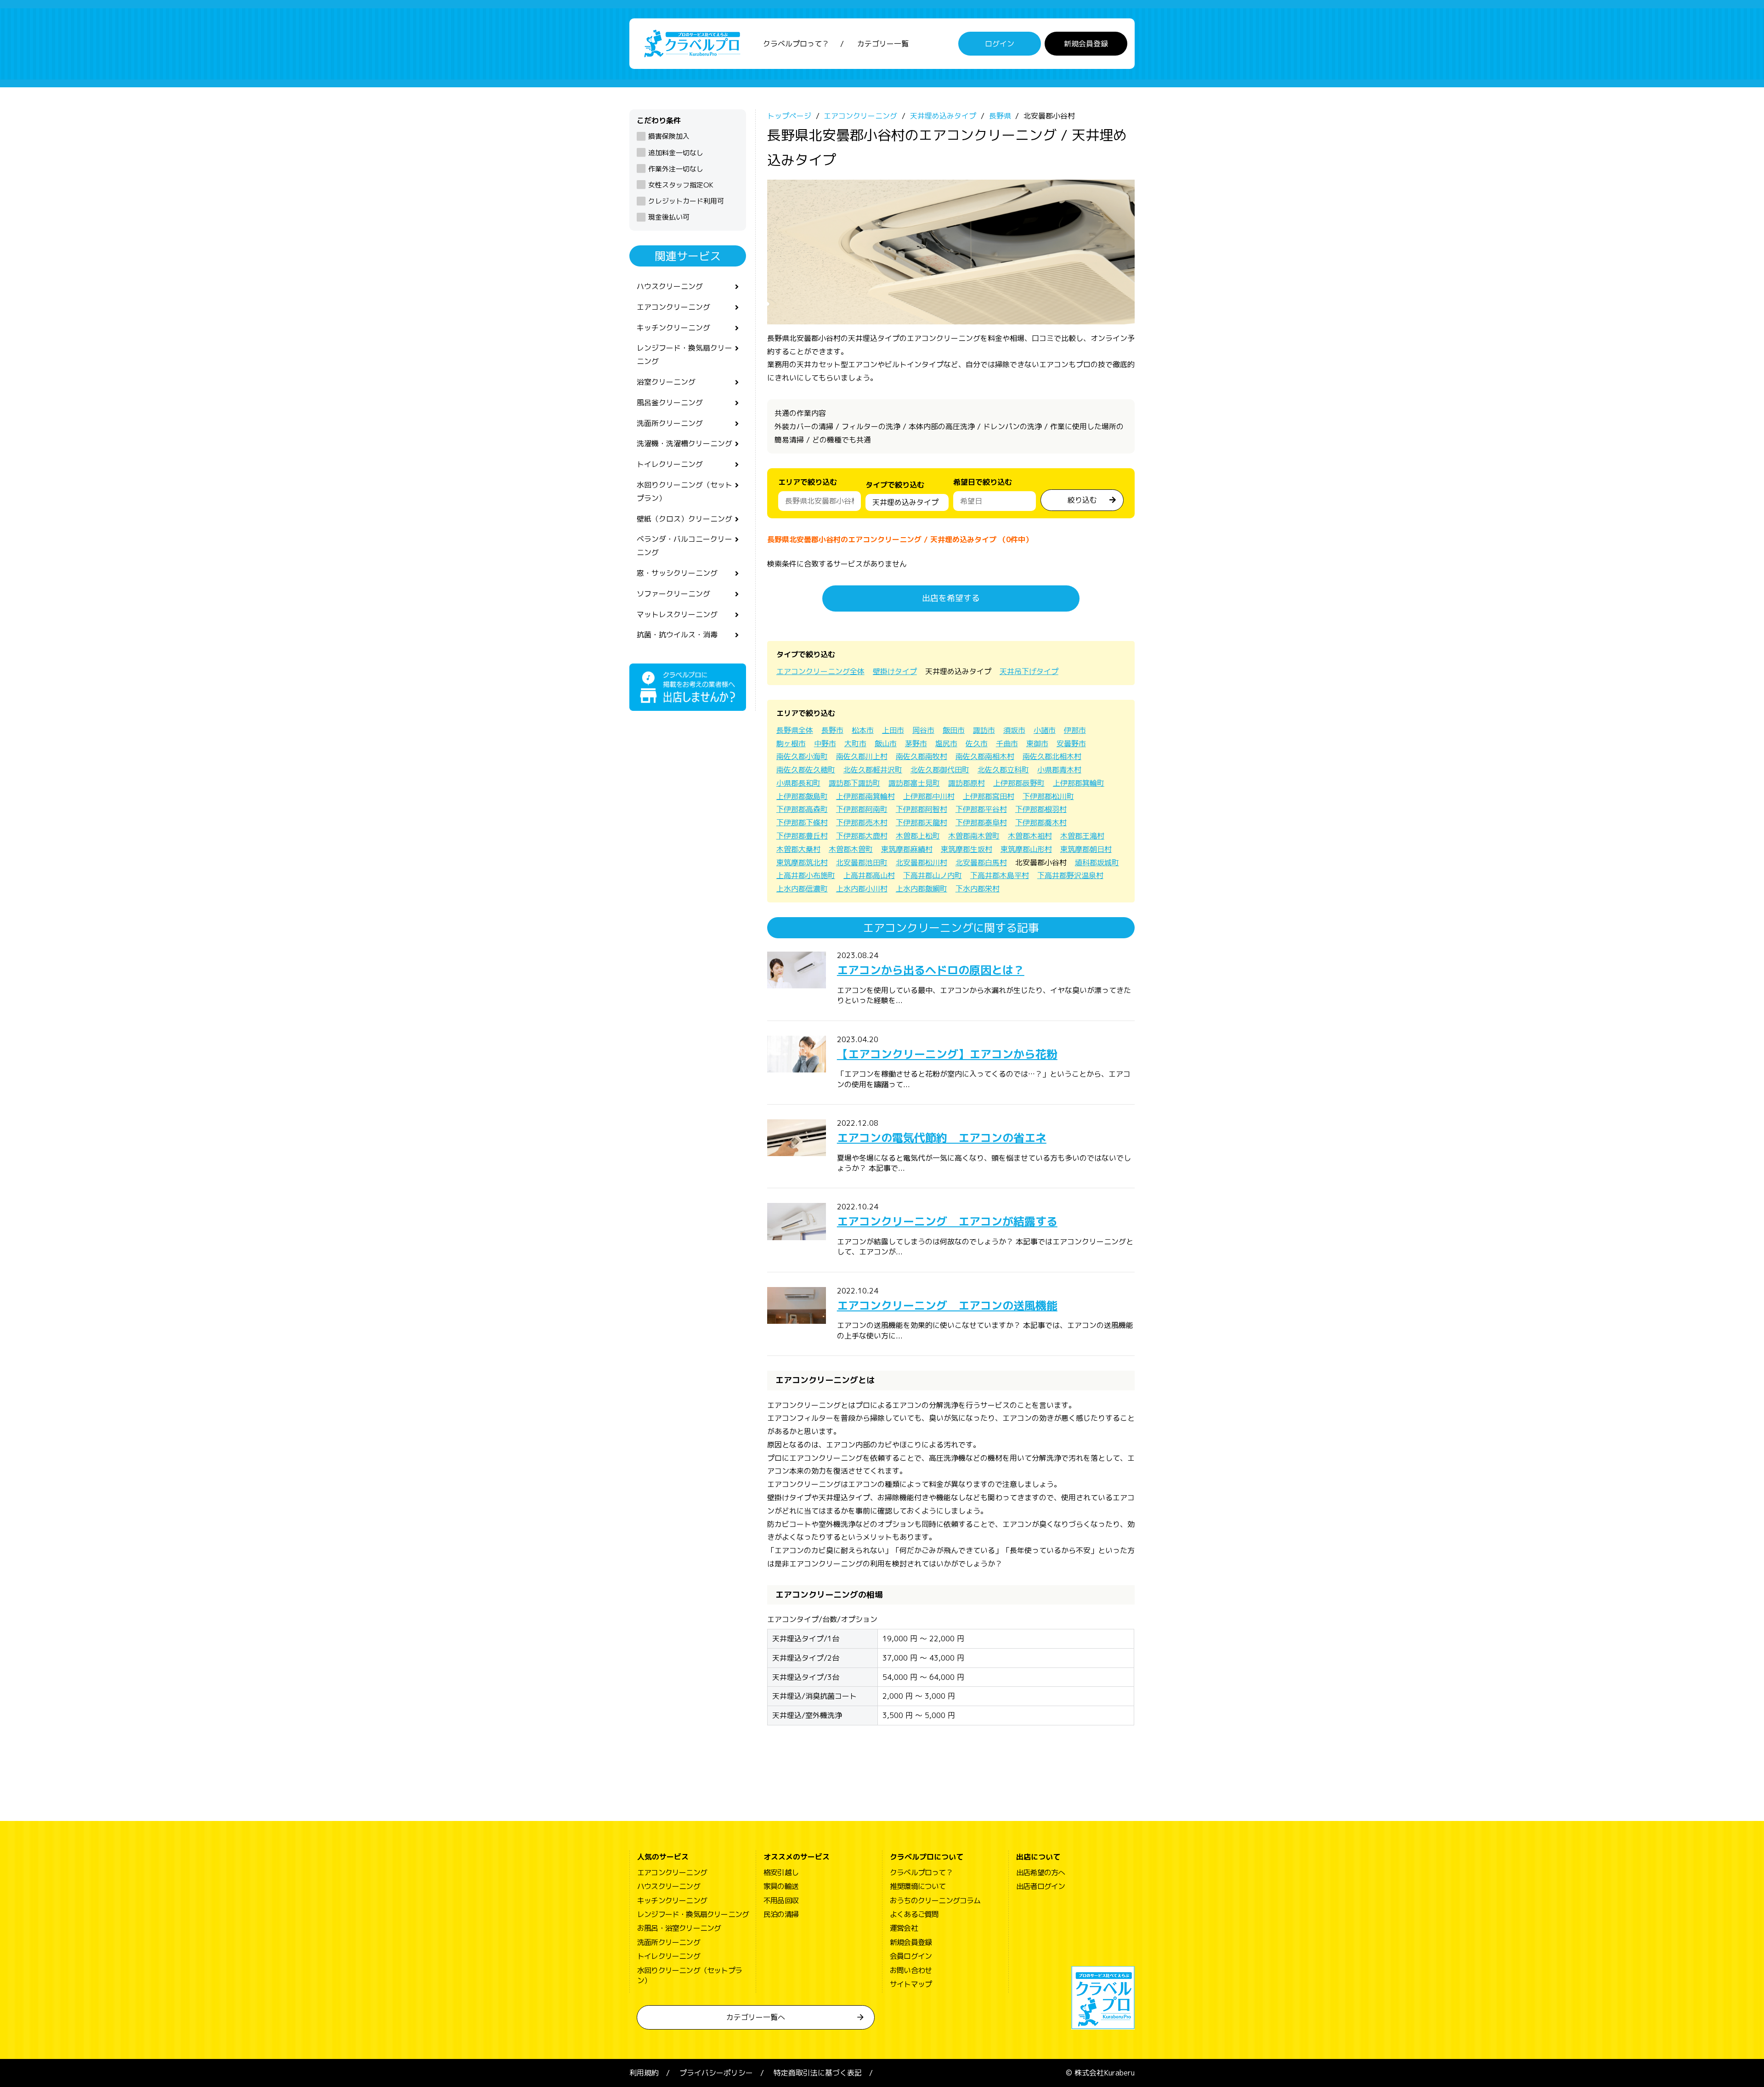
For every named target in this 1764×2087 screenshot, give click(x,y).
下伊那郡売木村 (862, 822)
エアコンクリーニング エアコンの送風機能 (947, 1305)
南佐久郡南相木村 (985, 756)
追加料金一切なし (676, 153)
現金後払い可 (669, 217)
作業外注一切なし (676, 169)
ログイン (1000, 44)
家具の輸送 (781, 1886)
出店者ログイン (1040, 1886)
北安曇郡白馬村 (981, 862)
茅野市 (916, 743)
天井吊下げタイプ (1029, 671)
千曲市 (1007, 743)
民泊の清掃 (781, 1914)
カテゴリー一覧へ (756, 2017)
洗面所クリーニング (670, 423)
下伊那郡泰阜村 (981, 822)
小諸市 (1045, 730)
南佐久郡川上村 (862, 756)
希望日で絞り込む (983, 482)
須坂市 (1014, 730)
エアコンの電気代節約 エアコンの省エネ (942, 1138)
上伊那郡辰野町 (1019, 783)
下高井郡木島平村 (1000, 875)
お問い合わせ (911, 1970)
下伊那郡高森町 (802, 809)
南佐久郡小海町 (802, 756)
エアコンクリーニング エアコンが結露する (947, 1221)
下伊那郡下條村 (802, 822)
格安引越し (781, 1872)
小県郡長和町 (798, 783)
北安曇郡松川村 (922, 862)
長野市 (832, 730)
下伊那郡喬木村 (1041, 822)
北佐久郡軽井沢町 (873, 770)
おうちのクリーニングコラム (935, 1900)
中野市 (825, 743)
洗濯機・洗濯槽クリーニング (684, 443)
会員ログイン (911, 1956)
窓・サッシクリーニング (677, 573)
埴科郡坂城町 (1097, 862)
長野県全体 (795, 730)
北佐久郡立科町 (1003, 770)
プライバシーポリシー (716, 2073)
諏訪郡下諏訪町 (854, 783)
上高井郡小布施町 (806, 875)
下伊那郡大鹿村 (862, 836)
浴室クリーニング (666, 382)
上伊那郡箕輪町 (1079, 783)
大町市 (855, 743)
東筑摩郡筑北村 (802, 862)
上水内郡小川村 (862, 889)
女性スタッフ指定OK (681, 185)
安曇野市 (1071, 743)
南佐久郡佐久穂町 (806, 770)
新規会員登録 (1086, 44)
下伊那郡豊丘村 (802, 836)
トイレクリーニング (670, 464)
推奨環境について (918, 1886)
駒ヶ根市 (791, 743)
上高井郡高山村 (869, 875)
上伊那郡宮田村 (989, 796)
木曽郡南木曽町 (974, 836)
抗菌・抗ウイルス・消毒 (677, 635)
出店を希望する (951, 598)
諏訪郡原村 (967, 783)
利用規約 (644, 2073)
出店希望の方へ (1040, 1872)
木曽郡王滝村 (1082, 836)
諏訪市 (984, 730)
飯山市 (886, 743)
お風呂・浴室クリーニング (679, 1928)
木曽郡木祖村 (1030, 836)
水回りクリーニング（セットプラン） (684, 491)
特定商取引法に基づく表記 (818, 2073)
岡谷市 (923, 730)
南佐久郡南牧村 (922, 756)
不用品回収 (781, 1900)
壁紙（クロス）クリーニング (684, 519)
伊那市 (1075, 730)
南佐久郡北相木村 (1052, 756)
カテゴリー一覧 (883, 44)
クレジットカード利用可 (686, 201)
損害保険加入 (669, 136)
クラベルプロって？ (796, 44)
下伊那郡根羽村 (1041, 809)
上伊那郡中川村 (929, 796)
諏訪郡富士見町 (914, 783)
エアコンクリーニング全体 (820, 671)
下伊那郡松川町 (1048, 796)
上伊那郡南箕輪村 (865, 796)
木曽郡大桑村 (798, 849)
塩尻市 (946, 743)
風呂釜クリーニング (670, 403)
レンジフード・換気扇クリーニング (684, 354)
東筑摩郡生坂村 (967, 849)
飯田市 (954, 730)
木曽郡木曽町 (851, 849)
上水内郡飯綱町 (922, 889)
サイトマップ (911, 1984)
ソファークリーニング (673, 594)
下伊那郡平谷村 (981, 809)
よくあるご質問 (914, 1914)
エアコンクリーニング (673, 307)
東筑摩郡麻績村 (907, 849)
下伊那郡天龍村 (922, 822)
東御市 (1037, 743)
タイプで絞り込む (895, 485)
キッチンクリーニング (673, 328)
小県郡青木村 (1059, 770)
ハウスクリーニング (670, 286)
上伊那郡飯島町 (802, 796)
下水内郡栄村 (978, 889)
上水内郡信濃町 (802, 889)
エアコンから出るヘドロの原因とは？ (931, 970)
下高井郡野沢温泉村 (1070, 875)
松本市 (863, 730)
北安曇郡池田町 (862, 862)
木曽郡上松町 (918, 836)
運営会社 (904, 1928)
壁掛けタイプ (895, 671)
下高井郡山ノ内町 (933, 875)
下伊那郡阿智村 (922, 809)
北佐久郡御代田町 (940, 770)
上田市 (893, 730)
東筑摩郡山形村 (1026, 849)
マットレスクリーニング (677, 614)
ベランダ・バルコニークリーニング (684, 546)
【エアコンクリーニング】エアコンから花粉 (947, 1054)
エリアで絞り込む (808, 482)
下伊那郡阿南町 (862, 809)
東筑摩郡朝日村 (1086, 849)
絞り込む (1082, 500)
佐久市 (977, 743)
